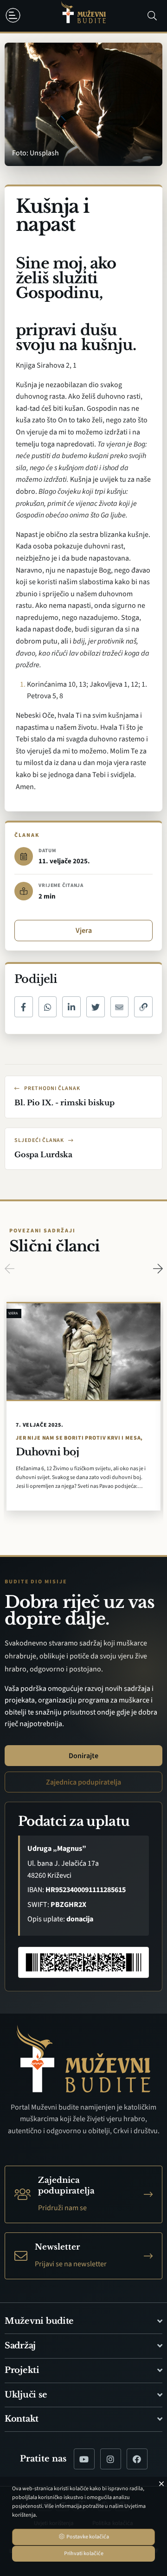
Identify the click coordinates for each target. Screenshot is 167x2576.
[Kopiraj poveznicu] (143, 1007)
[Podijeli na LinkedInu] (71, 1007)
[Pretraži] (152, 16)
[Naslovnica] (83, 16)
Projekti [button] (22, 2370)
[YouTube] (84, 2459)
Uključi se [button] (26, 2395)
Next (158, 1269)
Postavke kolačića (87, 2537)
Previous (9, 1269)
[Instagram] (111, 2459)
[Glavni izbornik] (15, 15)
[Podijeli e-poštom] (120, 1007)
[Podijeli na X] (96, 1007)
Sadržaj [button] (20, 2346)
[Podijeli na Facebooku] (24, 1007)
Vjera (84, 931)
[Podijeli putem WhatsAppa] (48, 1007)
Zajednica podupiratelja (83, 1782)
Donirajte (83, 1756)
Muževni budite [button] (39, 2321)
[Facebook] (137, 2459)
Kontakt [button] (22, 2419)
